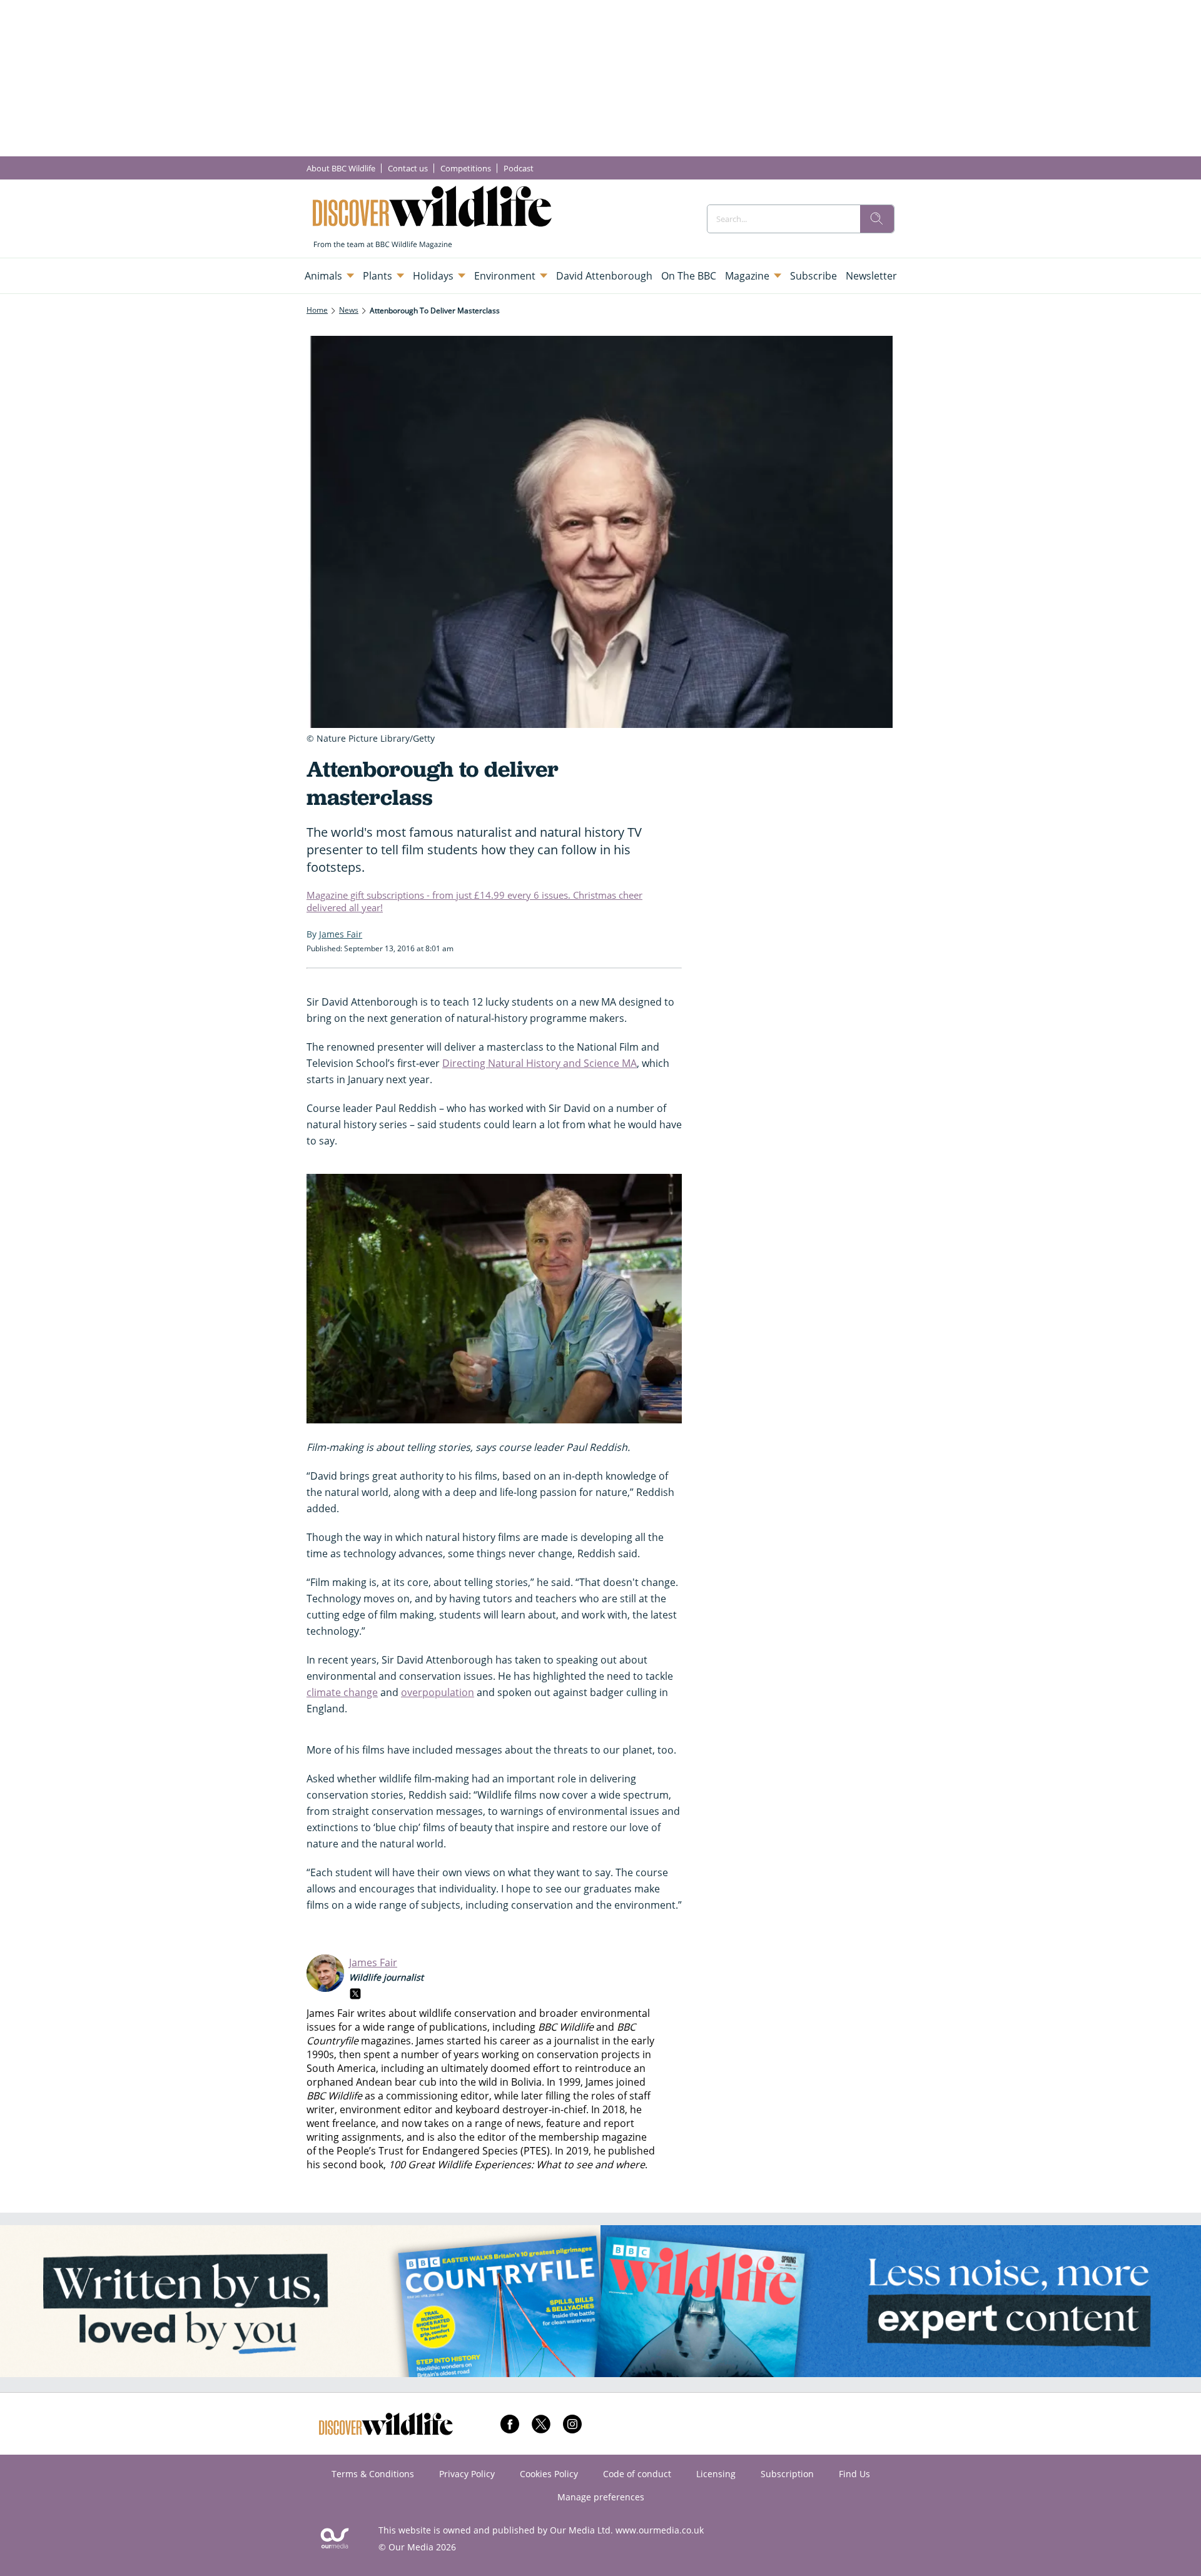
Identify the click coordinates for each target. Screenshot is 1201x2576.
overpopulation (438, 1692)
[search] (877, 219)
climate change (342, 1692)
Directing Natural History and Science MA (540, 1063)
